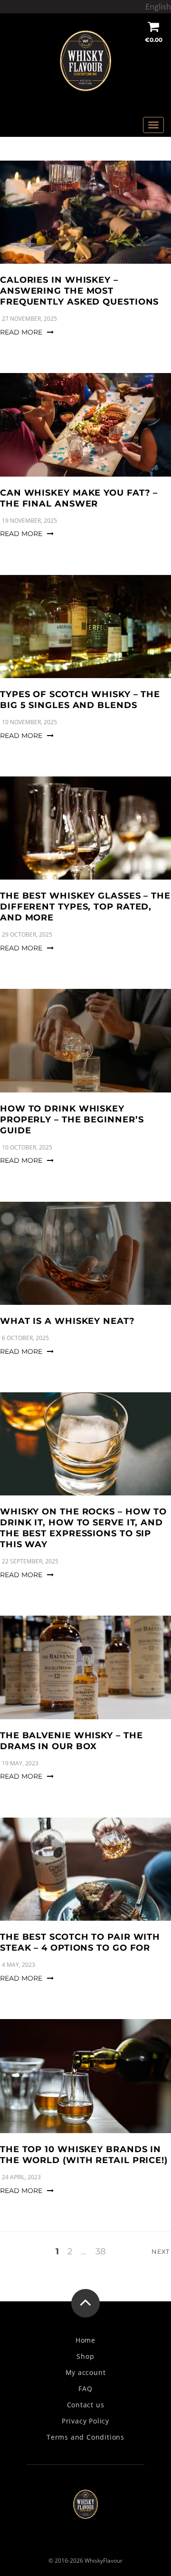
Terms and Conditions (85, 2437)
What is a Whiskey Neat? (67, 1321)
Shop (85, 2356)
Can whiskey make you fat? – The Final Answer (79, 498)
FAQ (85, 2389)
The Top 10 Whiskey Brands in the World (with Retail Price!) (84, 2155)
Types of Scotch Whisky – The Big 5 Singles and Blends (80, 700)
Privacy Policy (85, 2421)
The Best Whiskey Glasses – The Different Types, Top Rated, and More (85, 907)
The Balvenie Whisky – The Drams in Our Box (71, 1741)
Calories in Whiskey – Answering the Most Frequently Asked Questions (79, 291)
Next (161, 2251)
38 (100, 2251)
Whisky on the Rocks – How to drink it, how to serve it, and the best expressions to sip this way (83, 1528)
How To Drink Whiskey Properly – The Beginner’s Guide (72, 1120)
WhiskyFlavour (104, 2561)
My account (86, 2373)
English (158, 7)
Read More (21, 332)
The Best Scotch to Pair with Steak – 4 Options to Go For (80, 1942)
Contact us (86, 2405)
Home (85, 2340)
